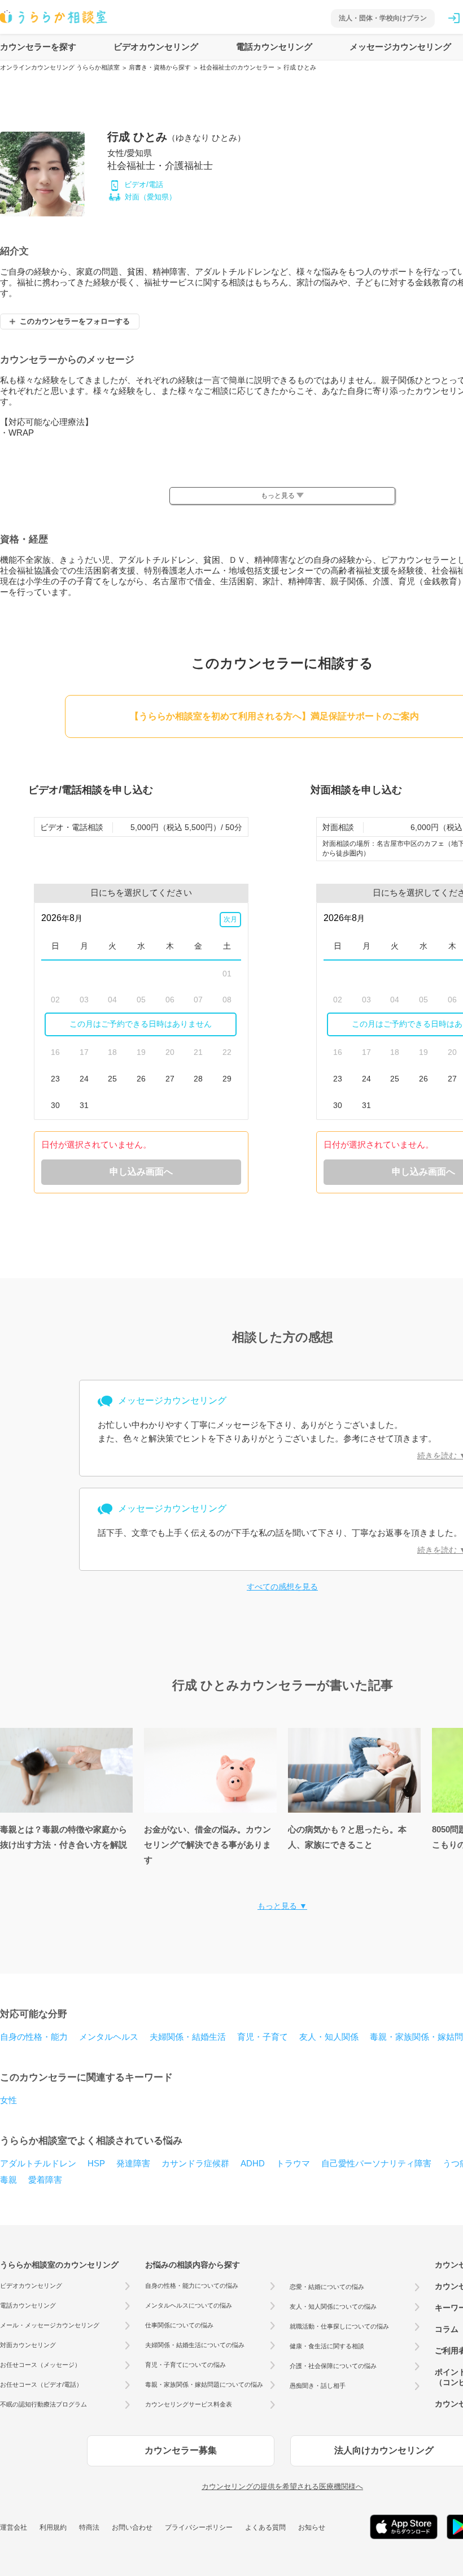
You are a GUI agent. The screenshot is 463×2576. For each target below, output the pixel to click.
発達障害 (133, 2163)
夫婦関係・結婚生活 (188, 2037)
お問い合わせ (132, 2527)
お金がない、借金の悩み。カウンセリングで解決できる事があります (208, 1845)
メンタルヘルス (109, 2037)
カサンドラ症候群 (195, 2163)
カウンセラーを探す (38, 47)
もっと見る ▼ (282, 1906)
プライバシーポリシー (199, 2527)
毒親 (8, 2180)
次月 (230, 919)
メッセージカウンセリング (400, 47)
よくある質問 (265, 2527)
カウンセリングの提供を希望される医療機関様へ (282, 2486)
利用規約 (53, 2527)
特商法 (89, 2527)
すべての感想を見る (282, 1587)
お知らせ (312, 2527)
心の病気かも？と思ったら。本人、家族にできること (347, 1837)
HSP (96, 2163)
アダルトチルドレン (38, 2163)
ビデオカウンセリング (156, 47)
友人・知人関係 (329, 2037)
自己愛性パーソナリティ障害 (376, 2163)
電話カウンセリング (274, 47)
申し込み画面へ (141, 1172)
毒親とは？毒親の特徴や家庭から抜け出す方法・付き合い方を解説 (64, 1837)
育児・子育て (263, 2037)
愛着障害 (45, 2180)
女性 (8, 2100)
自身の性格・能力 (34, 2037)
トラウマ (293, 2163)
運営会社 (14, 2527)
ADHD (253, 2163)
